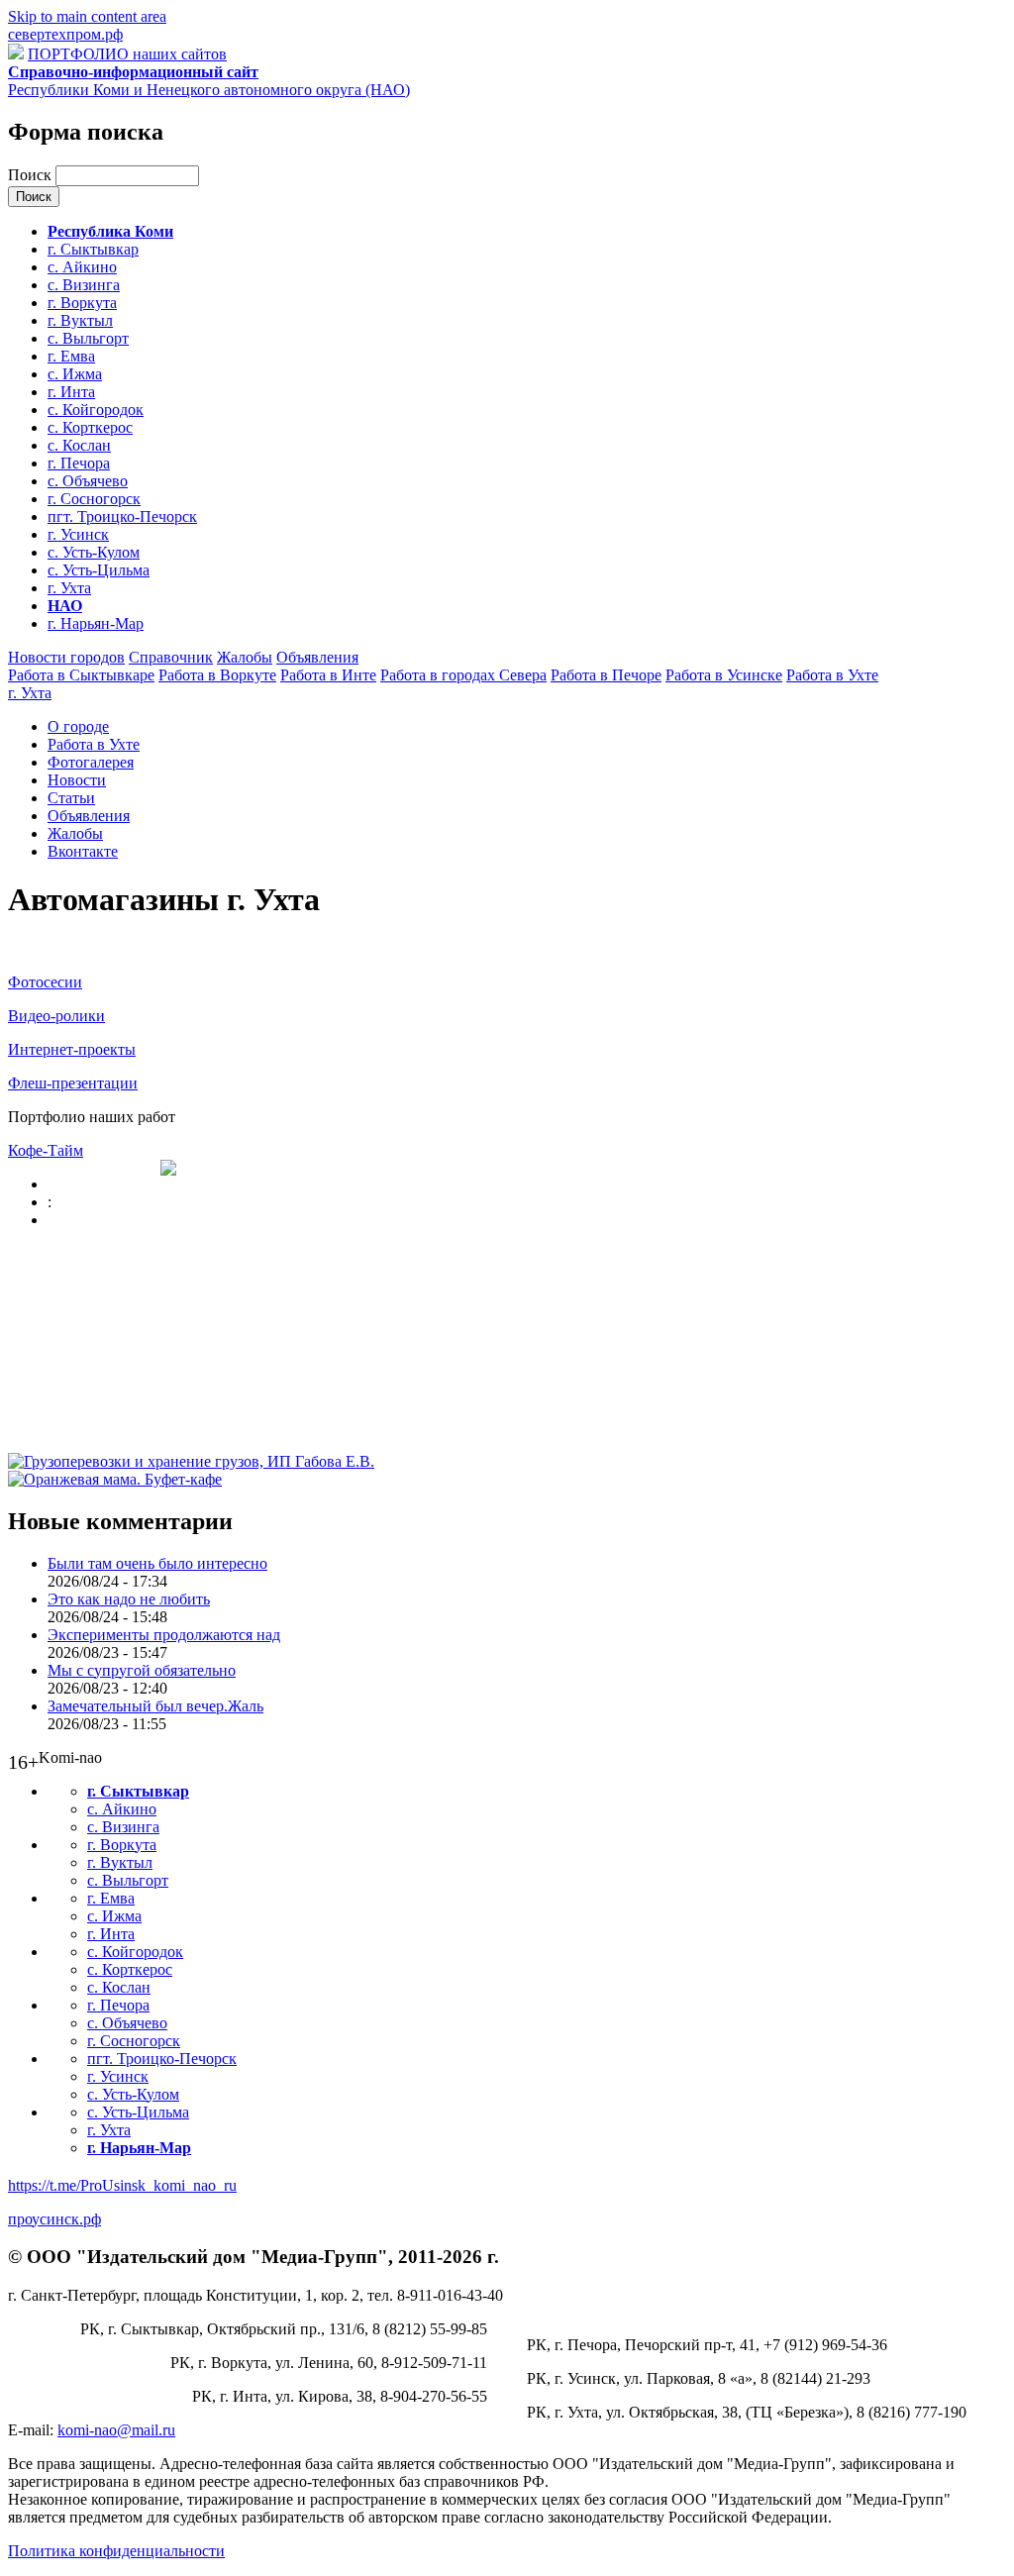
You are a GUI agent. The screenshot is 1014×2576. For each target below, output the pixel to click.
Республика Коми (110, 231)
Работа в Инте (328, 675)
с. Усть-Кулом (94, 552)
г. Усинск (78, 534)
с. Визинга (84, 285)
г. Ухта (69, 588)
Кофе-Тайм (46, 1150)
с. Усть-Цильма (99, 570)
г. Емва (71, 356)
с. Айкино (82, 267)
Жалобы (245, 657)
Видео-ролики (56, 1016)
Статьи (71, 798)
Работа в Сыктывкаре (81, 675)
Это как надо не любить (129, 1599)
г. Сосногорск (94, 499)
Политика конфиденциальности (116, 2551)
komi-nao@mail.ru (116, 2430)
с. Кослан (79, 445)
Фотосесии (45, 982)
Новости (77, 780)
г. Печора (79, 463)
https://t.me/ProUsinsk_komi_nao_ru (122, 2185)
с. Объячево (88, 481)
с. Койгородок (96, 410)
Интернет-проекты (72, 1049)
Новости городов (66, 657)
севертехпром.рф (65, 34)
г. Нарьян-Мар (96, 623)
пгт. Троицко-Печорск (122, 516)
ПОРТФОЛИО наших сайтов (127, 54)
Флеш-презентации (73, 1083)
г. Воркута (82, 303)
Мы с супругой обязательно (142, 1670)
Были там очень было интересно (157, 1563)
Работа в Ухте (832, 675)
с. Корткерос (90, 427)
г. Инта (71, 392)
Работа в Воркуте (217, 675)
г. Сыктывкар (93, 249)
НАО (65, 606)
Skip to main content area (87, 16)
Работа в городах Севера (463, 675)
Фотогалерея (91, 762)
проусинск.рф (54, 2219)
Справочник (171, 657)
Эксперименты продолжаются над (164, 1635)
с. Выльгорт (88, 338)
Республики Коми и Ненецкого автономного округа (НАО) (209, 81)
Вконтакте (83, 851)
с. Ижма (75, 374)
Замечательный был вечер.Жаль (155, 1706)
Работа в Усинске (724, 675)
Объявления (317, 657)
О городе (78, 726)
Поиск (32, 175)
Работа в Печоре (606, 675)
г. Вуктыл (80, 320)
